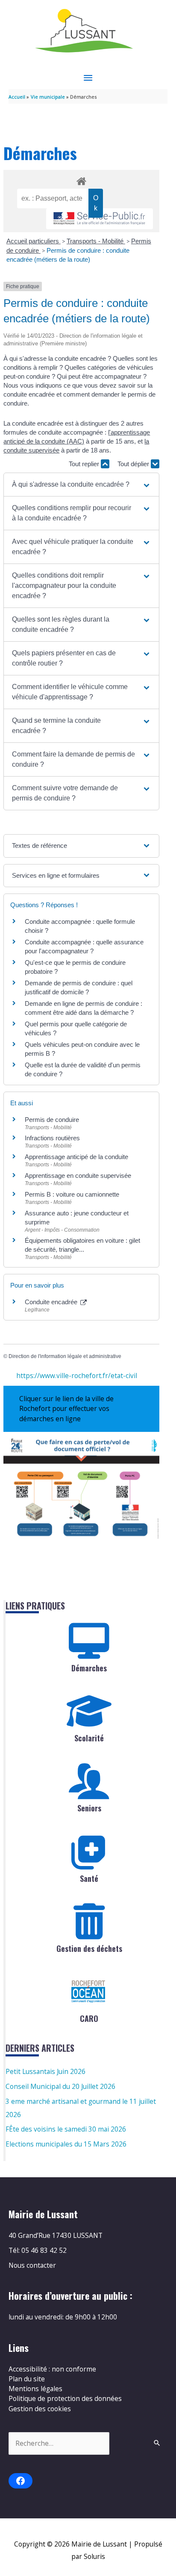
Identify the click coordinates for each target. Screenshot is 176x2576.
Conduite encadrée (52, 1302)
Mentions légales (35, 2389)
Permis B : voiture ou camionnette (72, 1194)
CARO (89, 2018)
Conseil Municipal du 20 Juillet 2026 (60, 2086)
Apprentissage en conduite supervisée (78, 1176)
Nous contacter (32, 2265)
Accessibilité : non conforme (52, 2369)
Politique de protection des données (65, 2398)
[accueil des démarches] (81, 180)
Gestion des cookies (40, 2409)
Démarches (89, 1668)
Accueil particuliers (34, 241)
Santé (89, 1878)
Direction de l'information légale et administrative (65, 1356)
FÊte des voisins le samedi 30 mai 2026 (66, 2129)
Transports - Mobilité (96, 241)
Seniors (89, 1808)
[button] (81, 485)
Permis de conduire (52, 1120)
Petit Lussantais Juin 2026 (45, 2071)
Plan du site (27, 2379)
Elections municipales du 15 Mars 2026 (66, 2144)
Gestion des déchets (89, 1948)
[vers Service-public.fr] (100, 219)
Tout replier (85, 464)
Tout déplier (134, 464)
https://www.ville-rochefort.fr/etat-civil (77, 1376)
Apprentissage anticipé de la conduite (76, 1157)
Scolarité (89, 1738)
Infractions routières (52, 1138)
